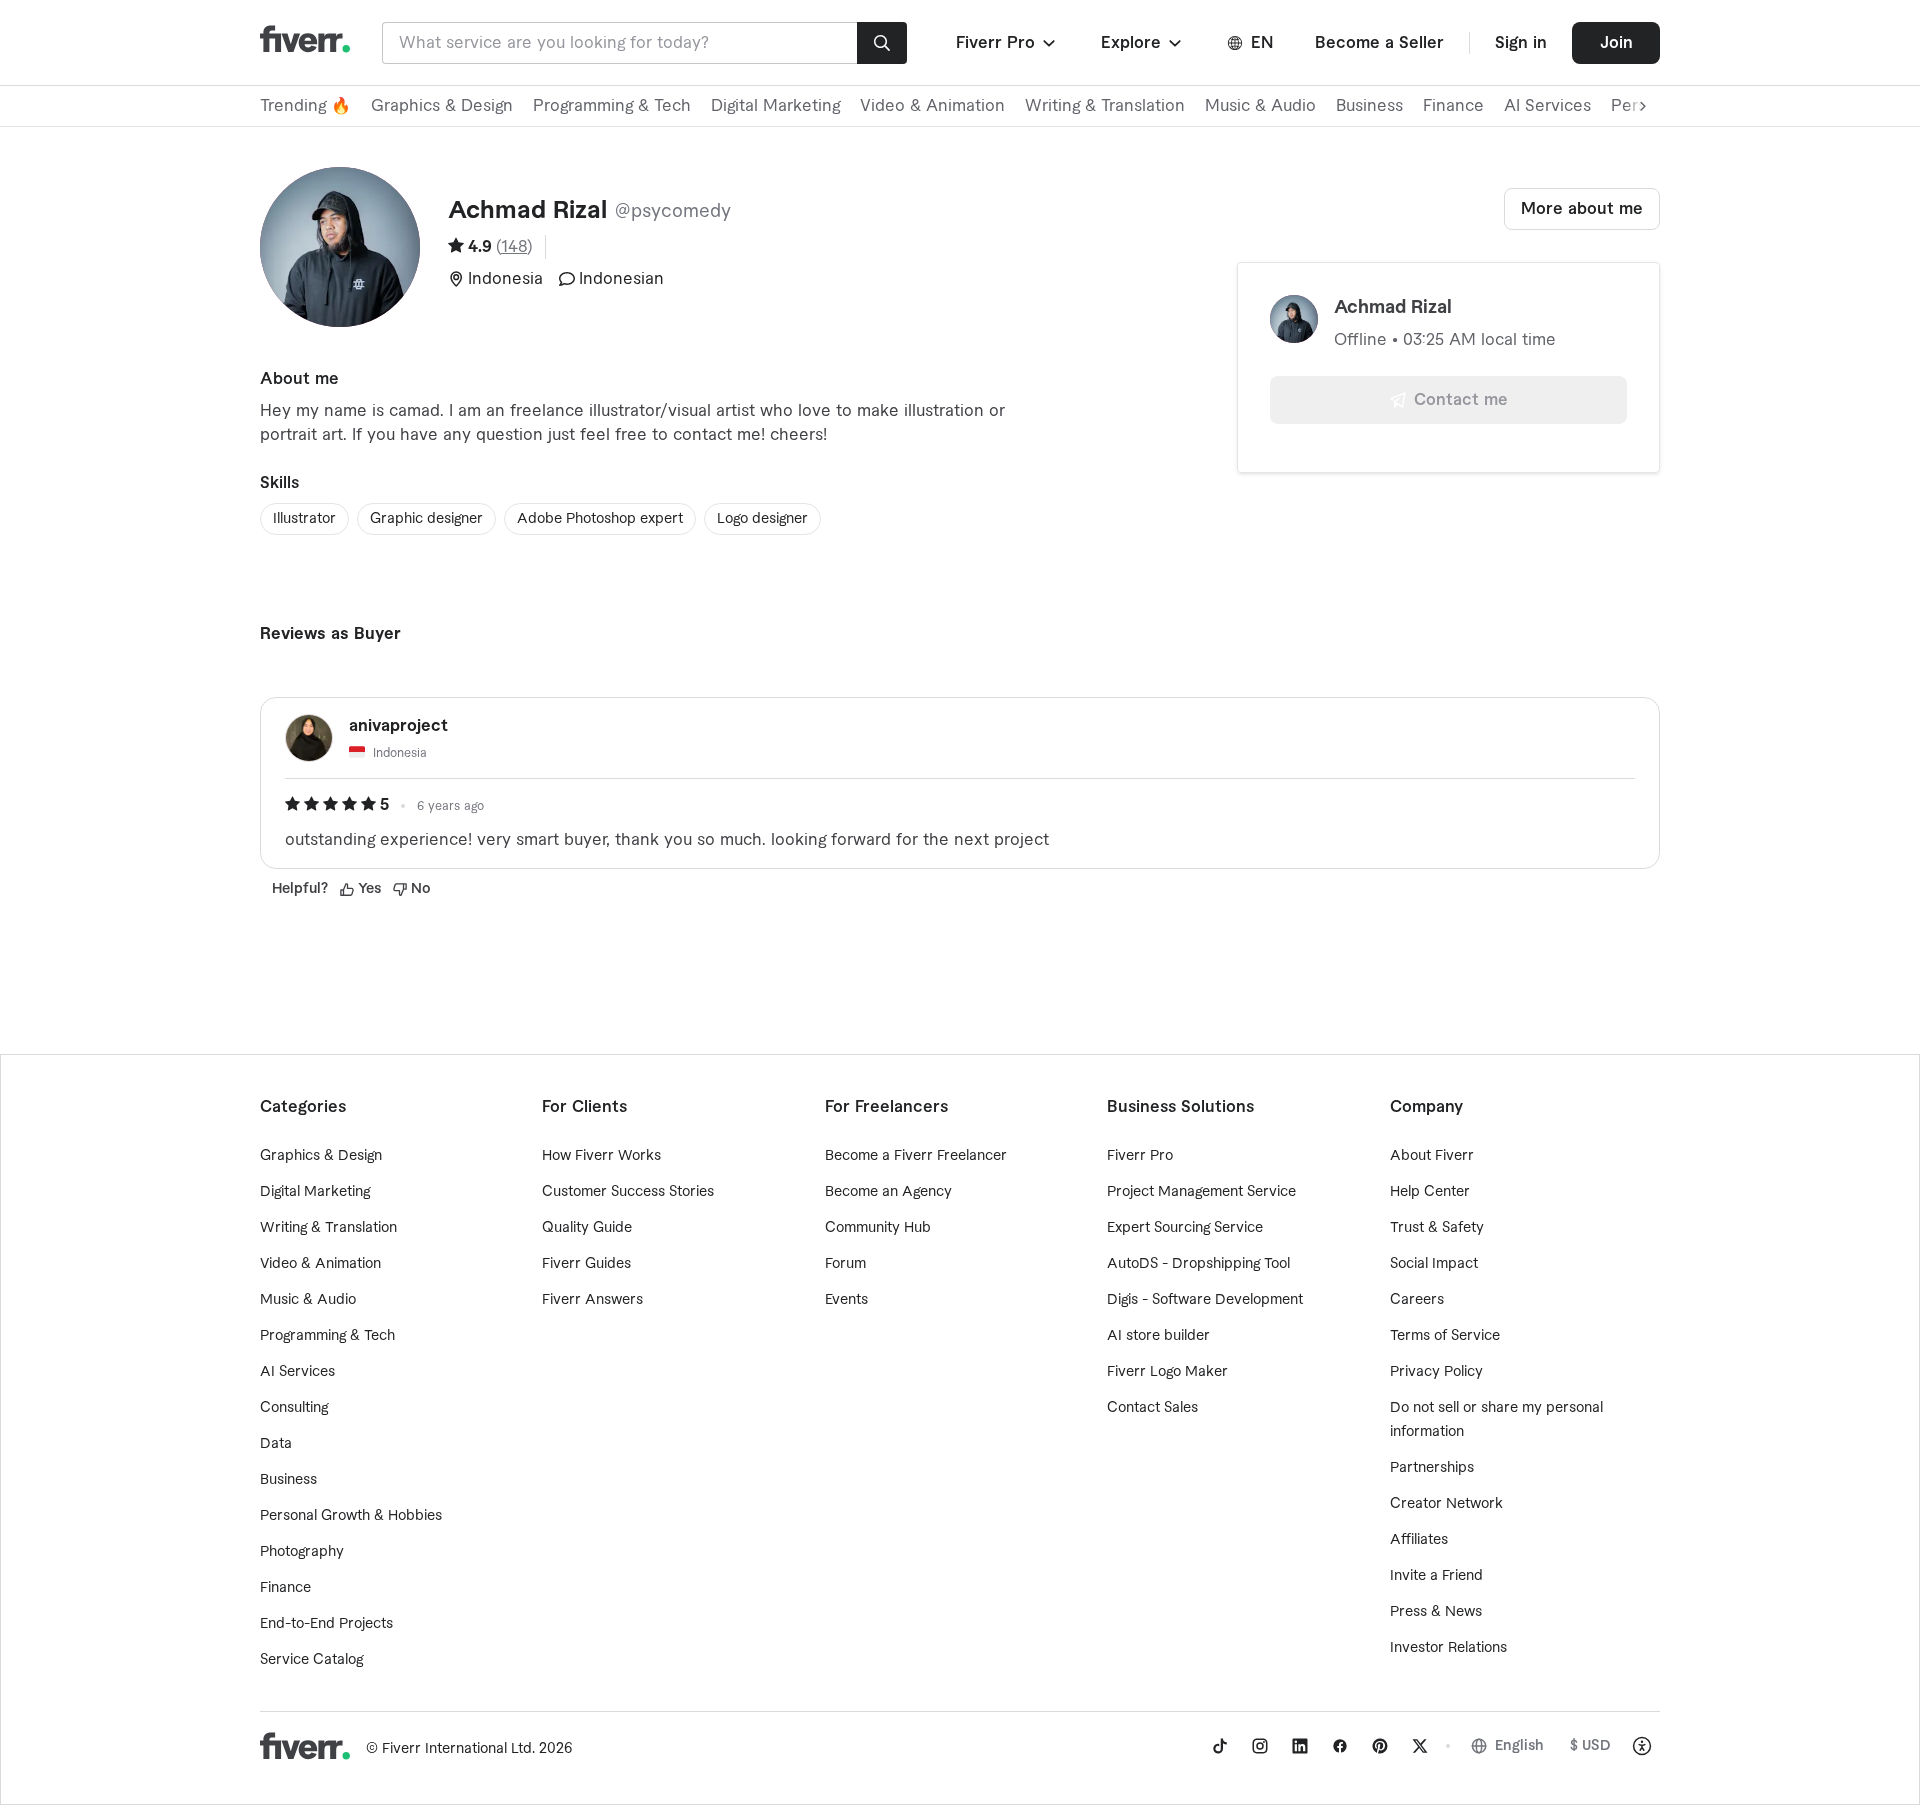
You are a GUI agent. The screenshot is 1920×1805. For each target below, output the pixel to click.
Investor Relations (1448, 1648)
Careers (1417, 1300)
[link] (1220, 1746)
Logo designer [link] (762, 519)
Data (276, 1444)
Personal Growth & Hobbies (351, 1516)
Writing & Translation (1105, 106)
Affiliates (1419, 1540)
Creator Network (1446, 1504)
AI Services (1547, 106)
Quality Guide (587, 1228)
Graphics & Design (442, 106)
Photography (302, 1552)
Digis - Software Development (1205, 1300)
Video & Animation (932, 106)
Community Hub (878, 1228)
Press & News (1436, 1612)
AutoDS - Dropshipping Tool (1198, 1264)
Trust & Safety (1437, 1228)
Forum (845, 1264)
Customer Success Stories (628, 1192)
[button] (1007, 43)
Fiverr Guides (586, 1264)
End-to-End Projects (326, 1624)
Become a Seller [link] (1379, 43)
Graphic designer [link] (426, 519)
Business (1369, 106)
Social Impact (1434, 1264)
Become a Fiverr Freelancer (916, 1156)
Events (846, 1300)
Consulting (294, 1408)
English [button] (1519, 1746)
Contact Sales (1152, 1408)
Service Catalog (311, 1660)
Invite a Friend (1436, 1576)
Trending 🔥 (305, 106)
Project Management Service (1201, 1192)
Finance (1453, 106)
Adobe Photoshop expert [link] (600, 519)
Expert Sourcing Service (1185, 1228)
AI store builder (1158, 1336)
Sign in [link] (1521, 43)
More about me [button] (1582, 209)
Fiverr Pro (1140, 1156)
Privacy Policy (1436, 1372)
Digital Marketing (775, 106)
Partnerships (1432, 1468)
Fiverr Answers (592, 1300)
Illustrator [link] (304, 519)
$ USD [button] (1590, 1746)
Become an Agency (888, 1192)
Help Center (1430, 1192)
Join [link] (1616, 43)
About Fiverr (1432, 1156)
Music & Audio (1260, 106)
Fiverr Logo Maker (1167, 1372)
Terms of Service (1445, 1336)
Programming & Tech (612, 106)
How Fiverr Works (601, 1156)
